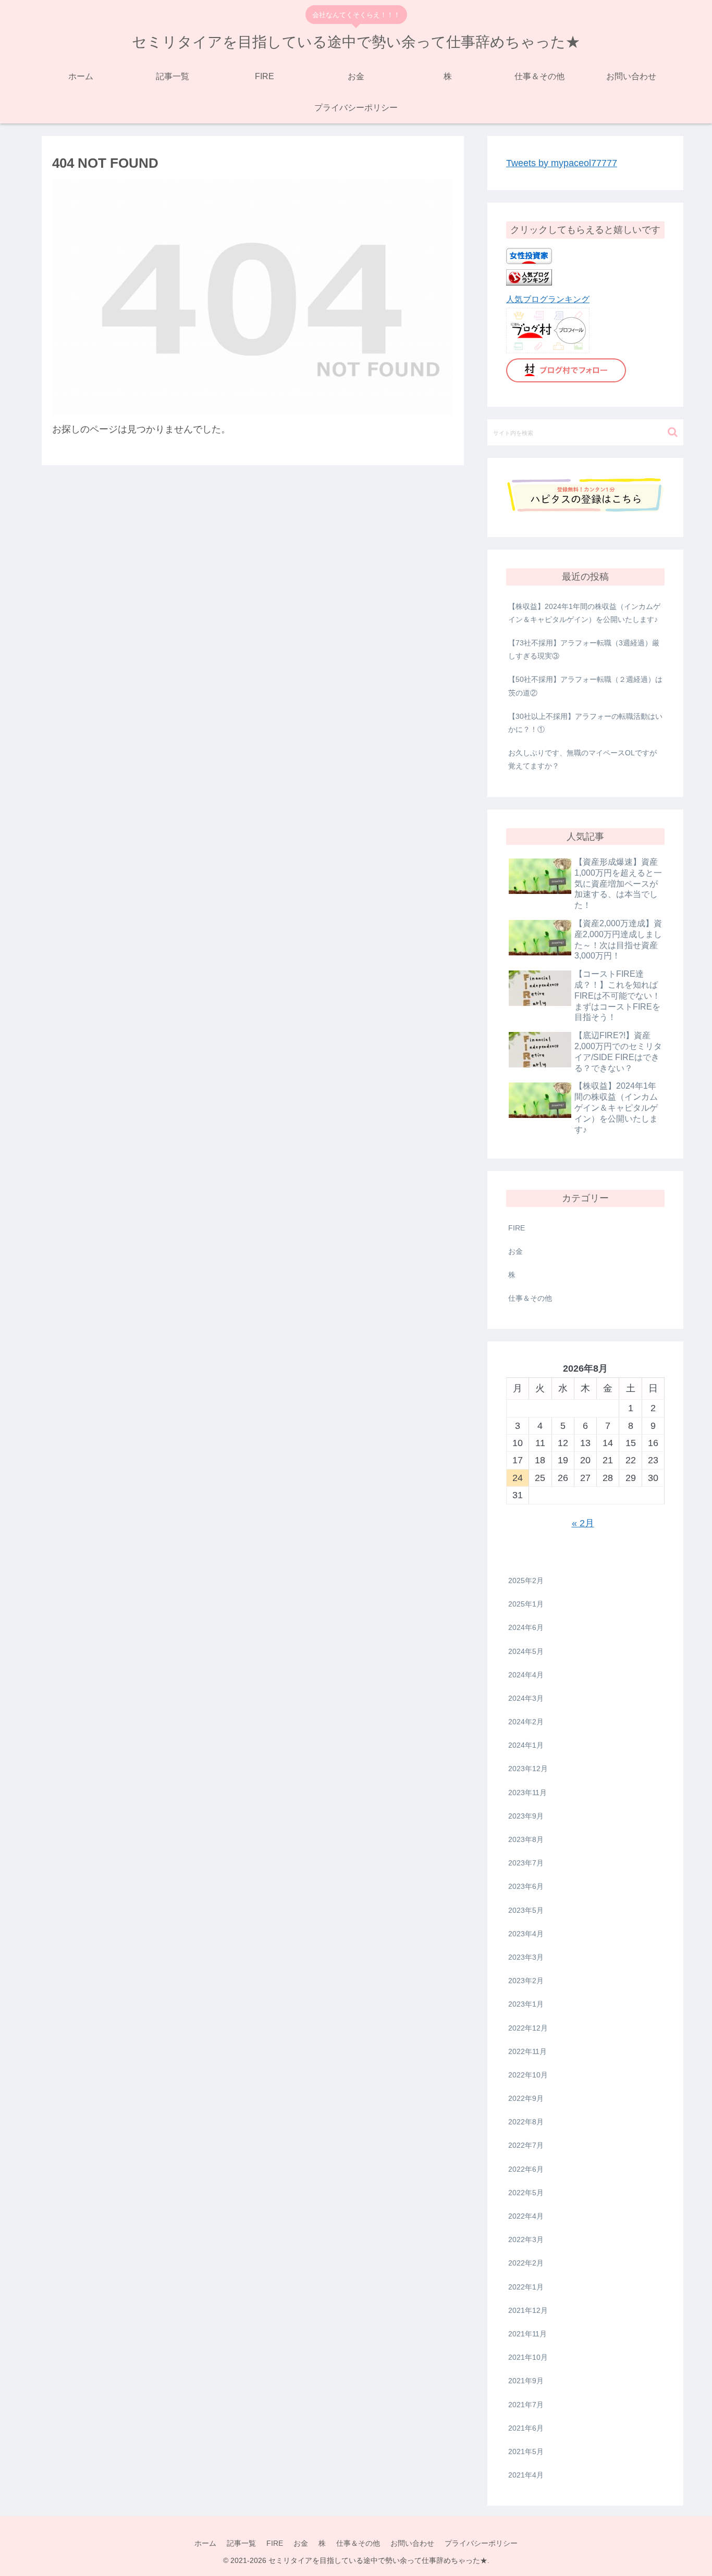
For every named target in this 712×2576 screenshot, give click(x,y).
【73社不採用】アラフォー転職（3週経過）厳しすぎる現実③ (584, 649)
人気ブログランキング (548, 299)
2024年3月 (526, 1698)
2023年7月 (526, 1863)
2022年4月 (526, 2216)
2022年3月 (526, 2239)
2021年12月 (528, 2310)
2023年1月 (526, 2004)
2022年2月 (526, 2263)
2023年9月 (526, 1816)
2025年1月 (526, 1604)
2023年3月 (526, 1957)
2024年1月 (526, 1745)
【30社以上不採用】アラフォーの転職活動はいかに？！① (585, 723)
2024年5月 (526, 1651)
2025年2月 (526, 1581)
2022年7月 (526, 2145)
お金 (515, 1251)
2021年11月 (527, 2334)
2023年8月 (526, 1839)
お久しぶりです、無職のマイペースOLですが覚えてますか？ (582, 759)
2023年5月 (526, 1910)
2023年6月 (526, 1886)
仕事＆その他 (530, 1298)
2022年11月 (527, 2051)
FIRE (517, 1228)
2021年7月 (526, 2405)
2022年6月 (526, 2169)
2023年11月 (527, 1793)
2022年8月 (526, 2122)
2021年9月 (526, 2381)
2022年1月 (526, 2287)
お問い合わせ (412, 2543)
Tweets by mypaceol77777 (562, 163)
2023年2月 (526, 1981)
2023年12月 (528, 1769)
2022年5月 (526, 2193)
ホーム (205, 2543)
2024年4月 (526, 1675)
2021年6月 (526, 2428)
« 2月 (583, 1523)
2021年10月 (528, 2357)
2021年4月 (526, 2475)
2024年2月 (526, 1722)
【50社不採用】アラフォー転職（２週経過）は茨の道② (585, 686)
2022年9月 (526, 2098)
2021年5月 (526, 2451)
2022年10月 (528, 2075)
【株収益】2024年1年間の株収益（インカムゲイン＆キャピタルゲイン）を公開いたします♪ (584, 613)
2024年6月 (526, 1627)
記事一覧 (241, 2543)
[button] (673, 432)
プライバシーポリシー (481, 2543)
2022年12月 (528, 2028)
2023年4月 (526, 1934)
